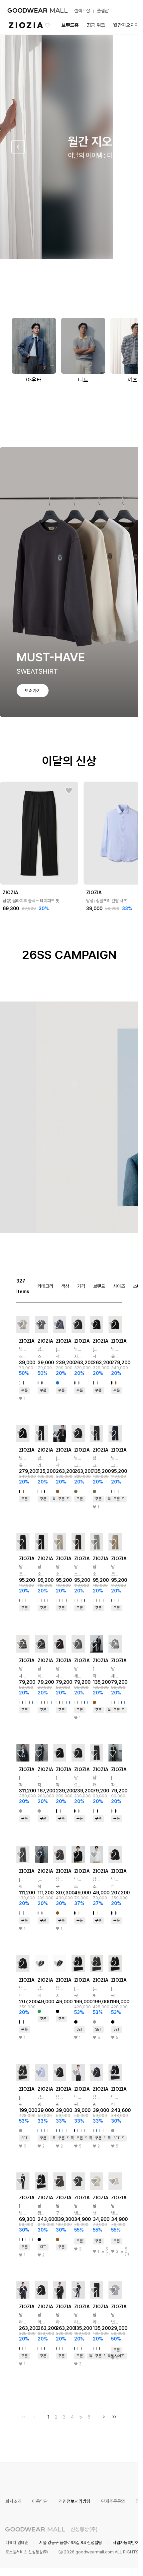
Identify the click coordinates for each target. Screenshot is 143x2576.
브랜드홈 (70, 25)
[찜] (69, 791)
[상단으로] (106, 2563)
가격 (81, 1286)
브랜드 (99, 1286)
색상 (65, 1286)
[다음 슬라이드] (120, 147)
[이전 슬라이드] (18, 147)
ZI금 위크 (96, 25)
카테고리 (45, 1286)
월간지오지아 (126, 25)
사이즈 (119, 1286)
